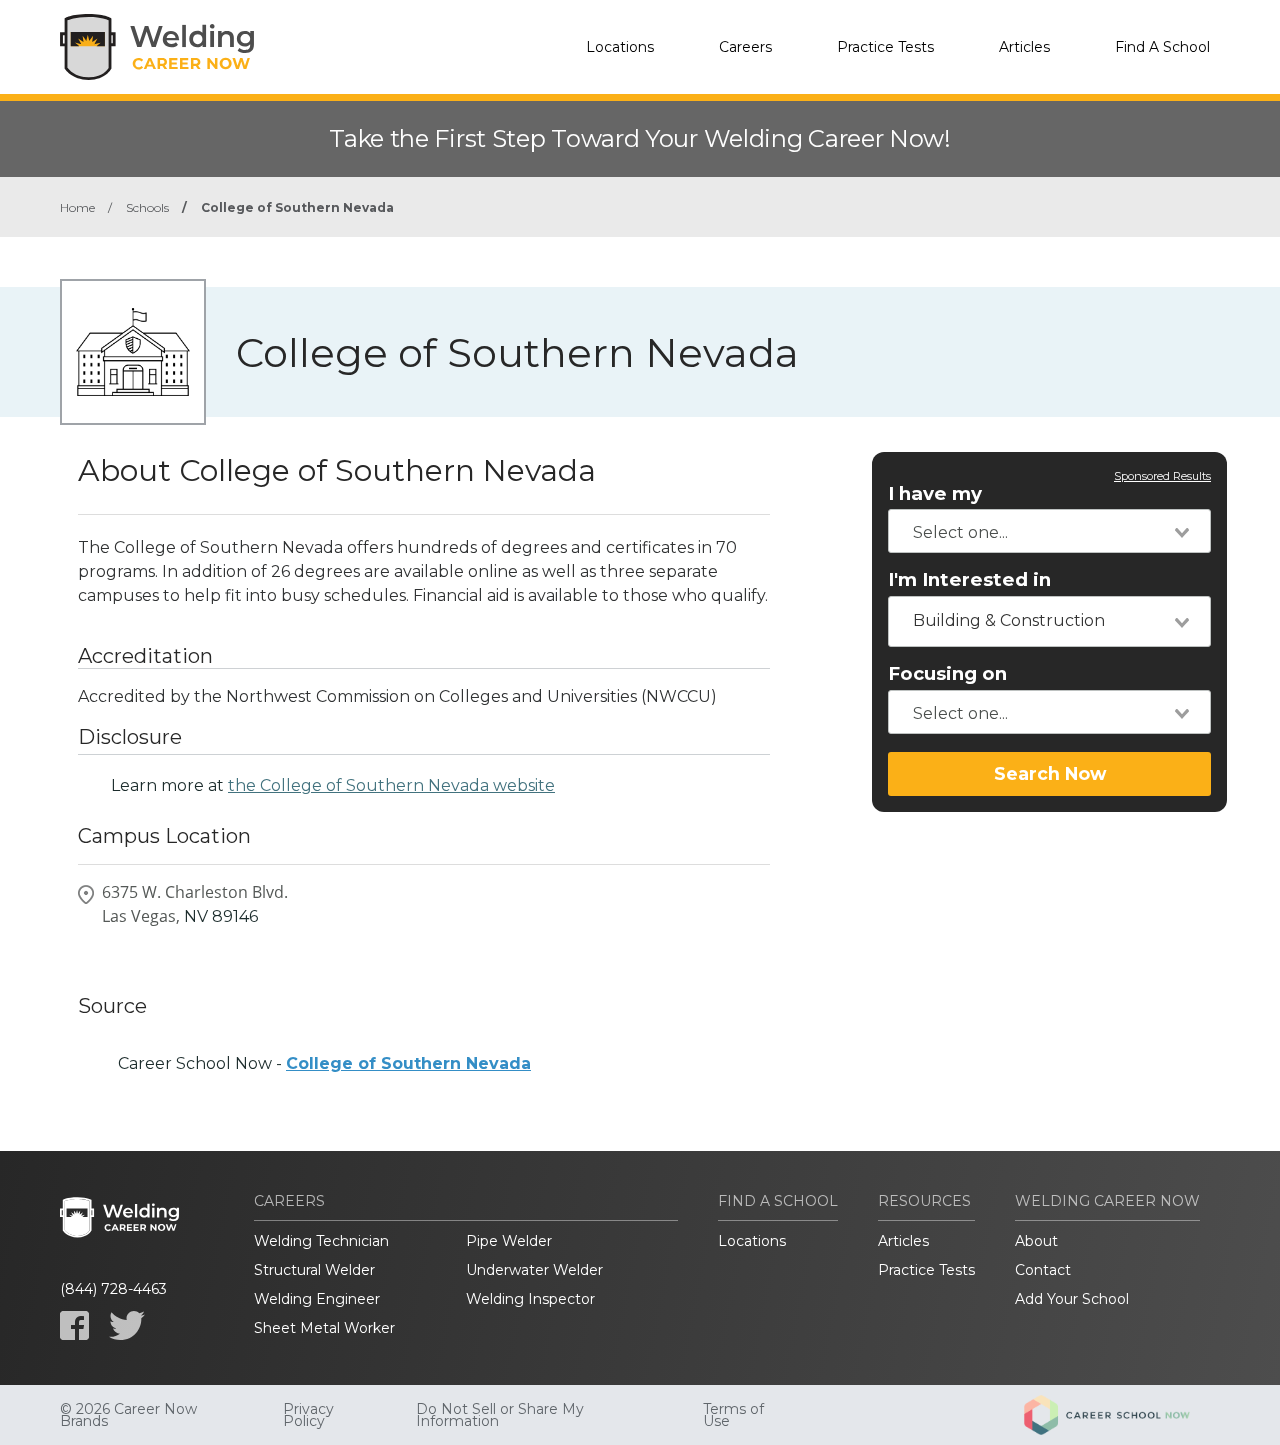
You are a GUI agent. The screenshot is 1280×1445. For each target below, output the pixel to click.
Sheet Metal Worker (324, 1328)
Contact (1043, 1270)
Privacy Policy (308, 1415)
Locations (620, 47)
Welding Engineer (317, 1299)
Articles (1024, 47)
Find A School (1162, 47)
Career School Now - (324, 1063)
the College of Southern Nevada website (391, 785)
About (1036, 1241)
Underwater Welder (534, 1270)
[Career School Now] (1122, 1415)
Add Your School (1072, 1299)
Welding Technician (321, 1241)
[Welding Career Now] (160, 47)
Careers (745, 47)
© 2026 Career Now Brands (128, 1415)
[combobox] (1049, 531)
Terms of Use (733, 1415)
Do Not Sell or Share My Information (500, 1415)
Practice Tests (885, 47)
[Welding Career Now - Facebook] (74, 1325)
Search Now (1050, 773)
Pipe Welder (509, 1241)
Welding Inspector (530, 1299)
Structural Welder (314, 1270)
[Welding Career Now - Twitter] (127, 1325)
